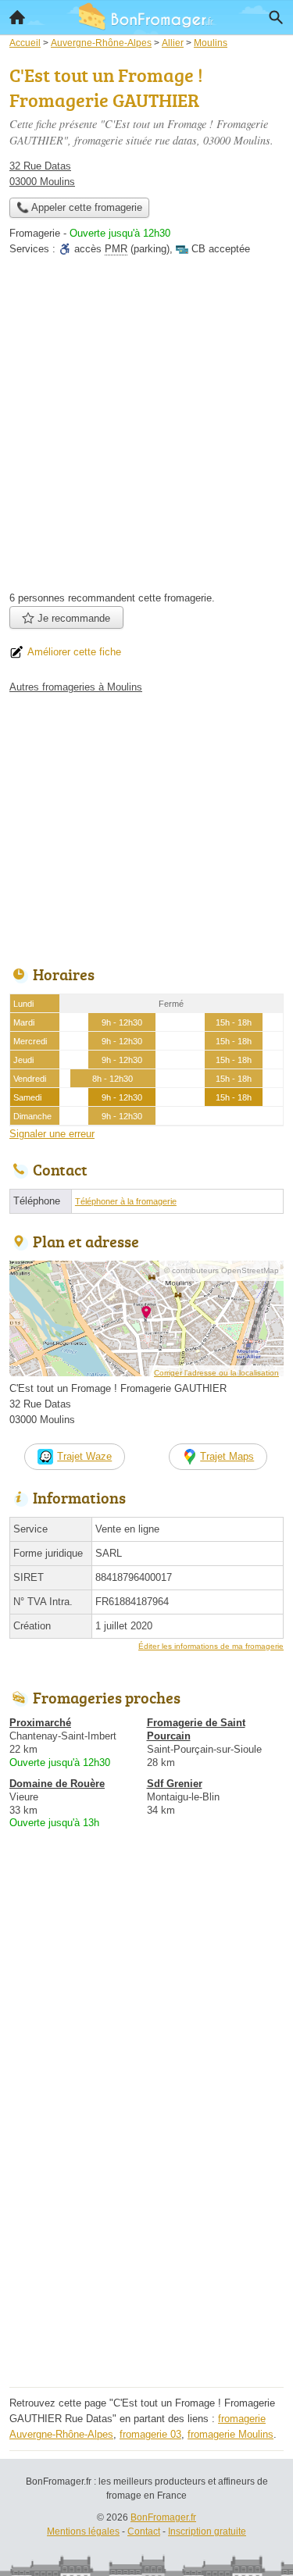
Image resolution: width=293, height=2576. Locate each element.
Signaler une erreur (52, 1134)
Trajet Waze (84, 1456)
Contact (144, 2531)
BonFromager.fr (163, 2517)
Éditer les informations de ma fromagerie (211, 1646)
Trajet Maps (227, 1456)
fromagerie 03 (150, 2434)
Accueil (17, 17)
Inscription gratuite (207, 2531)
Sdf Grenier (175, 1784)
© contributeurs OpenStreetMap (222, 1270)
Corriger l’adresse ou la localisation (216, 1373)
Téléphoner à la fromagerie (126, 1201)
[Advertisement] (146, 428)
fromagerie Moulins (230, 2434)
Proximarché (40, 1723)
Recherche (276, 17)
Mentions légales (83, 2531)
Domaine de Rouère (57, 1784)
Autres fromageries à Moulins (76, 687)
